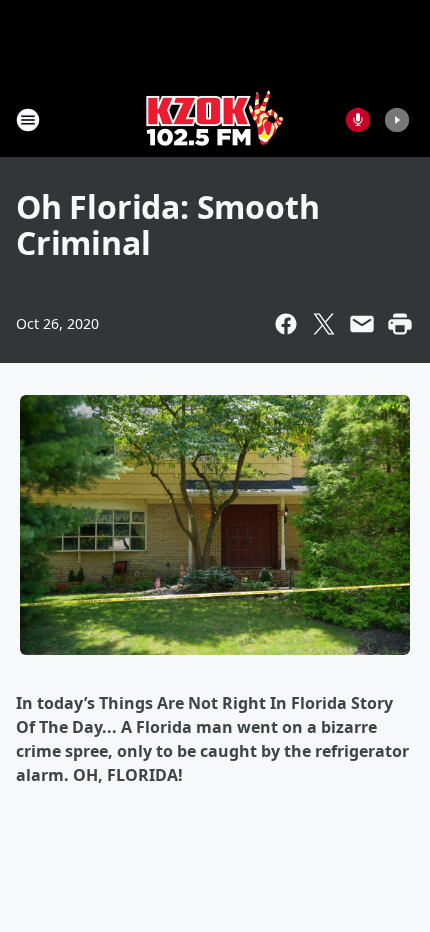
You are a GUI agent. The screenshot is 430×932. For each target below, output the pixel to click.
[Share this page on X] (324, 324)
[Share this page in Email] (362, 324)
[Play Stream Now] (397, 120)
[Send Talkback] (358, 120)
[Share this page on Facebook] (286, 324)
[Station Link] (215, 119)
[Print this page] (400, 324)
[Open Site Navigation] (28, 120)
